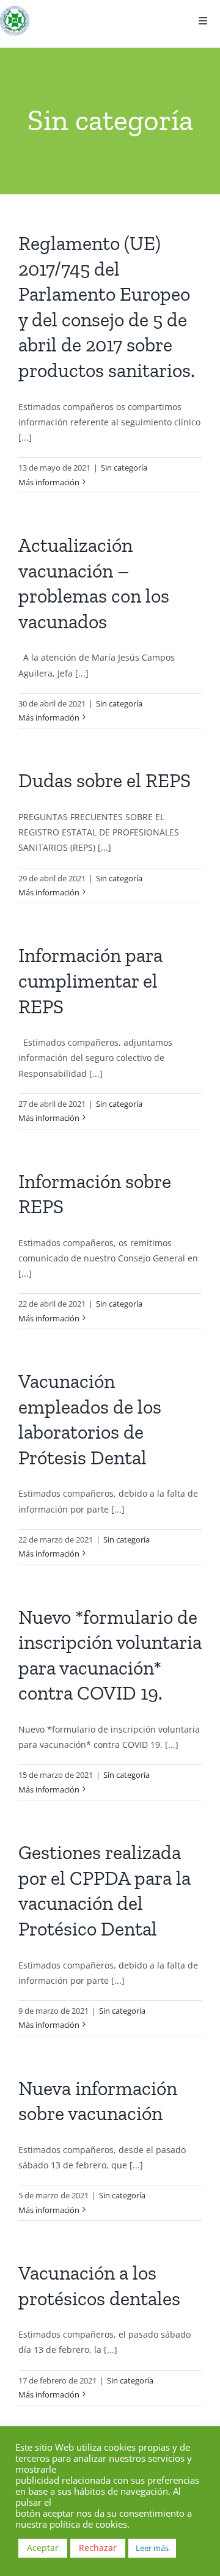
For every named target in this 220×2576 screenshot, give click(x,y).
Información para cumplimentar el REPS (90, 981)
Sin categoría (124, 468)
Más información (49, 482)
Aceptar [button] (43, 2548)
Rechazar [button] (98, 2548)
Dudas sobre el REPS (105, 780)
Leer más (152, 2548)
